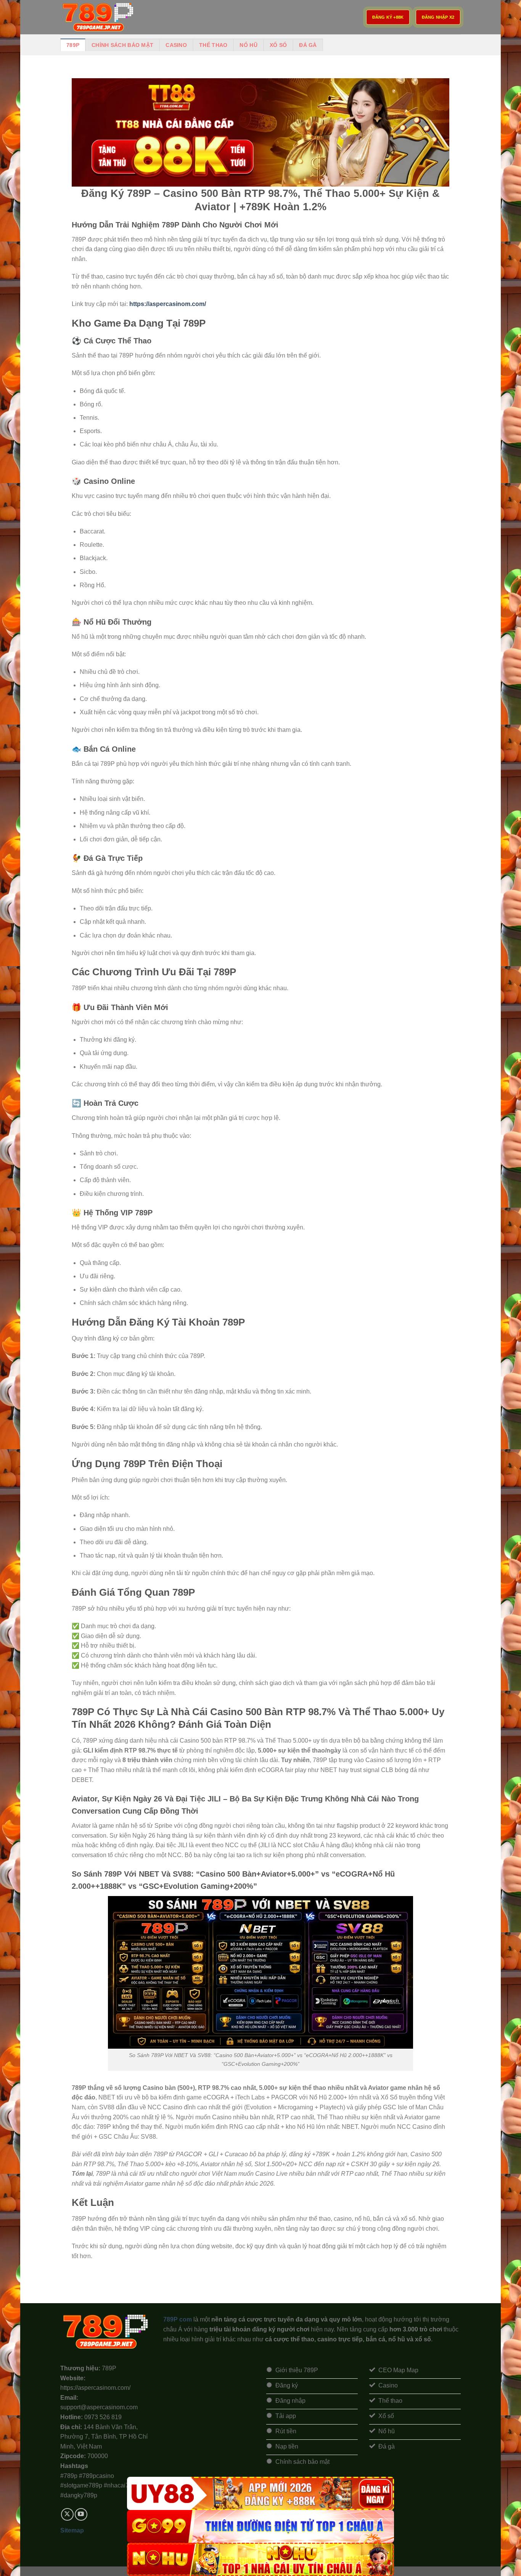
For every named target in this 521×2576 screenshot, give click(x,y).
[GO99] (260, 2527)
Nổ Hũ (248, 45)
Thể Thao (213, 45)
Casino (176, 45)
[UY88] (260, 2493)
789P (73, 45)
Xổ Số (278, 45)
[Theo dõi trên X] (67, 2514)
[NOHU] (260, 2559)
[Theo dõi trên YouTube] (81, 2514)
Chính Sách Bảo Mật (122, 45)
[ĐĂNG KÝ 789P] (98, 17)
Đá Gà (308, 45)
